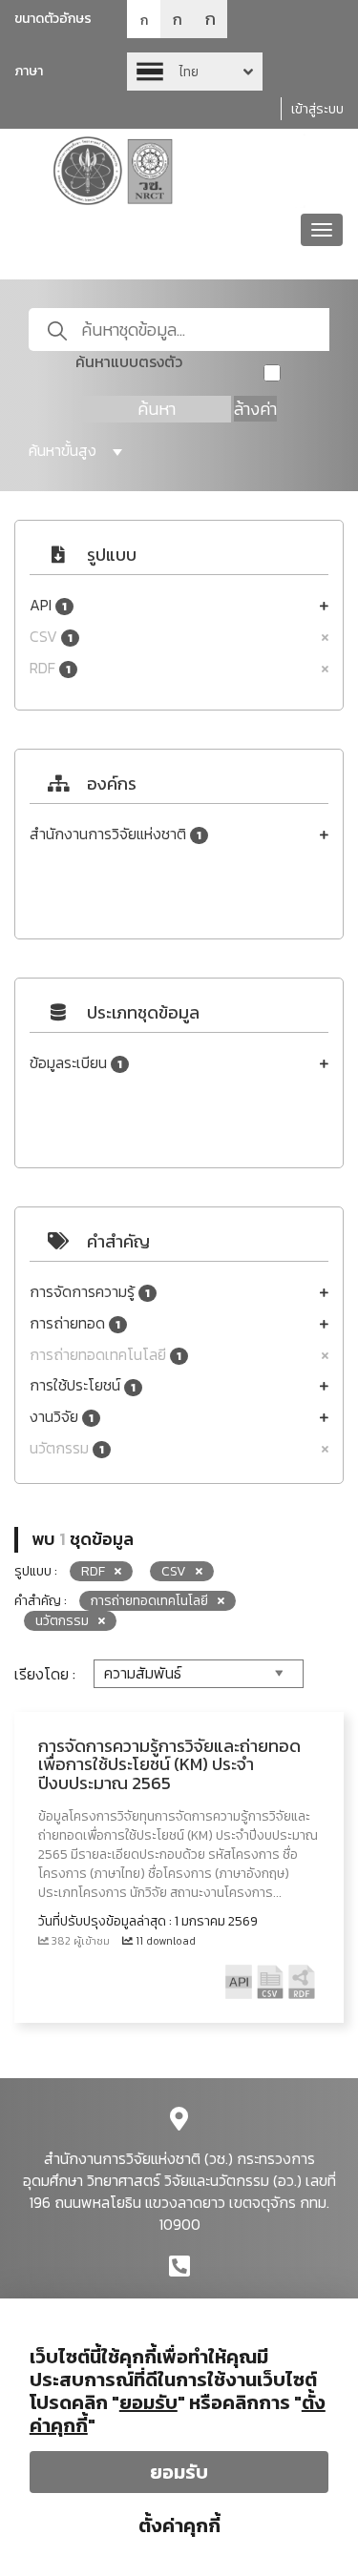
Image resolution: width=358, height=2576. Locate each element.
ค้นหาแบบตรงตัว (129, 362)
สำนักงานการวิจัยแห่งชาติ (116, 834)
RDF (50, 668)
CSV (51, 637)
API (48, 605)
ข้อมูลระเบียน (76, 1063)
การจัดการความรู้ (90, 1292)
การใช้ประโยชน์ (83, 1385)
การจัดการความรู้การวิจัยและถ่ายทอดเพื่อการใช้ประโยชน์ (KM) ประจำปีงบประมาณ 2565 (169, 1765)
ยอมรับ (179, 2472)
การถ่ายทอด (75, 1323)
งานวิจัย (62, 1417)
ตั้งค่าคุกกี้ (179, 2525)
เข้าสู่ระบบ (317, 109)
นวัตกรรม (67, 1448)
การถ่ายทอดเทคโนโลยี (105, 1355)
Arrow (195, 72)
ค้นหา (157, 409)
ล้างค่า (255, 409)
